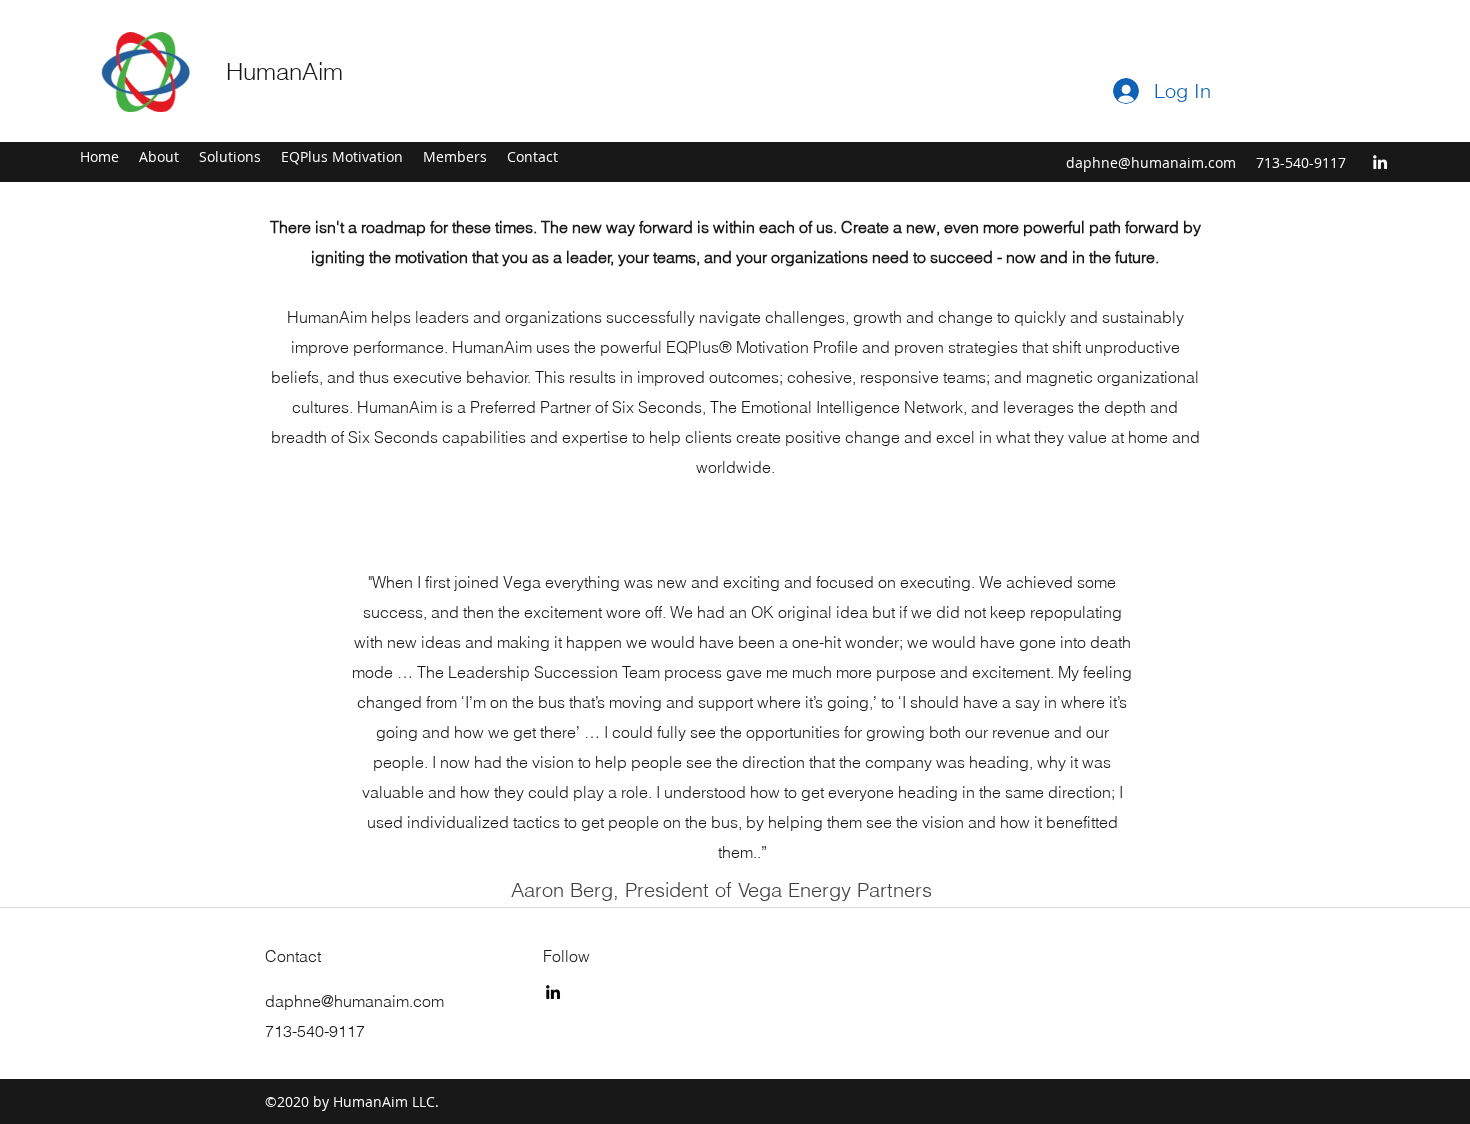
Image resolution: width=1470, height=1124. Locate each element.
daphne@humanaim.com (1151, 162)
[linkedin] (1380, 162)
